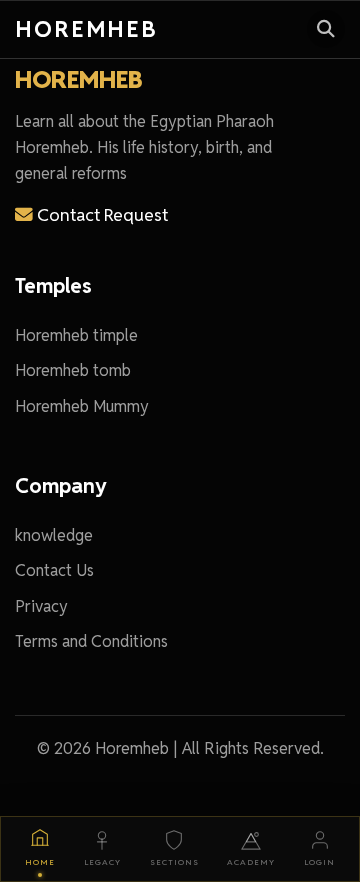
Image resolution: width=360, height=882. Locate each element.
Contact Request (100, 214)
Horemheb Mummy (82, 406)
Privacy (41, 606)
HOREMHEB (78, 79)
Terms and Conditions (91, 641)
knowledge (54, 535)
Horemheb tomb (73, 370)
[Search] (326, 29)
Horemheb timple (76, 335)
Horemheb (86, 28)
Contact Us (54, 570)
